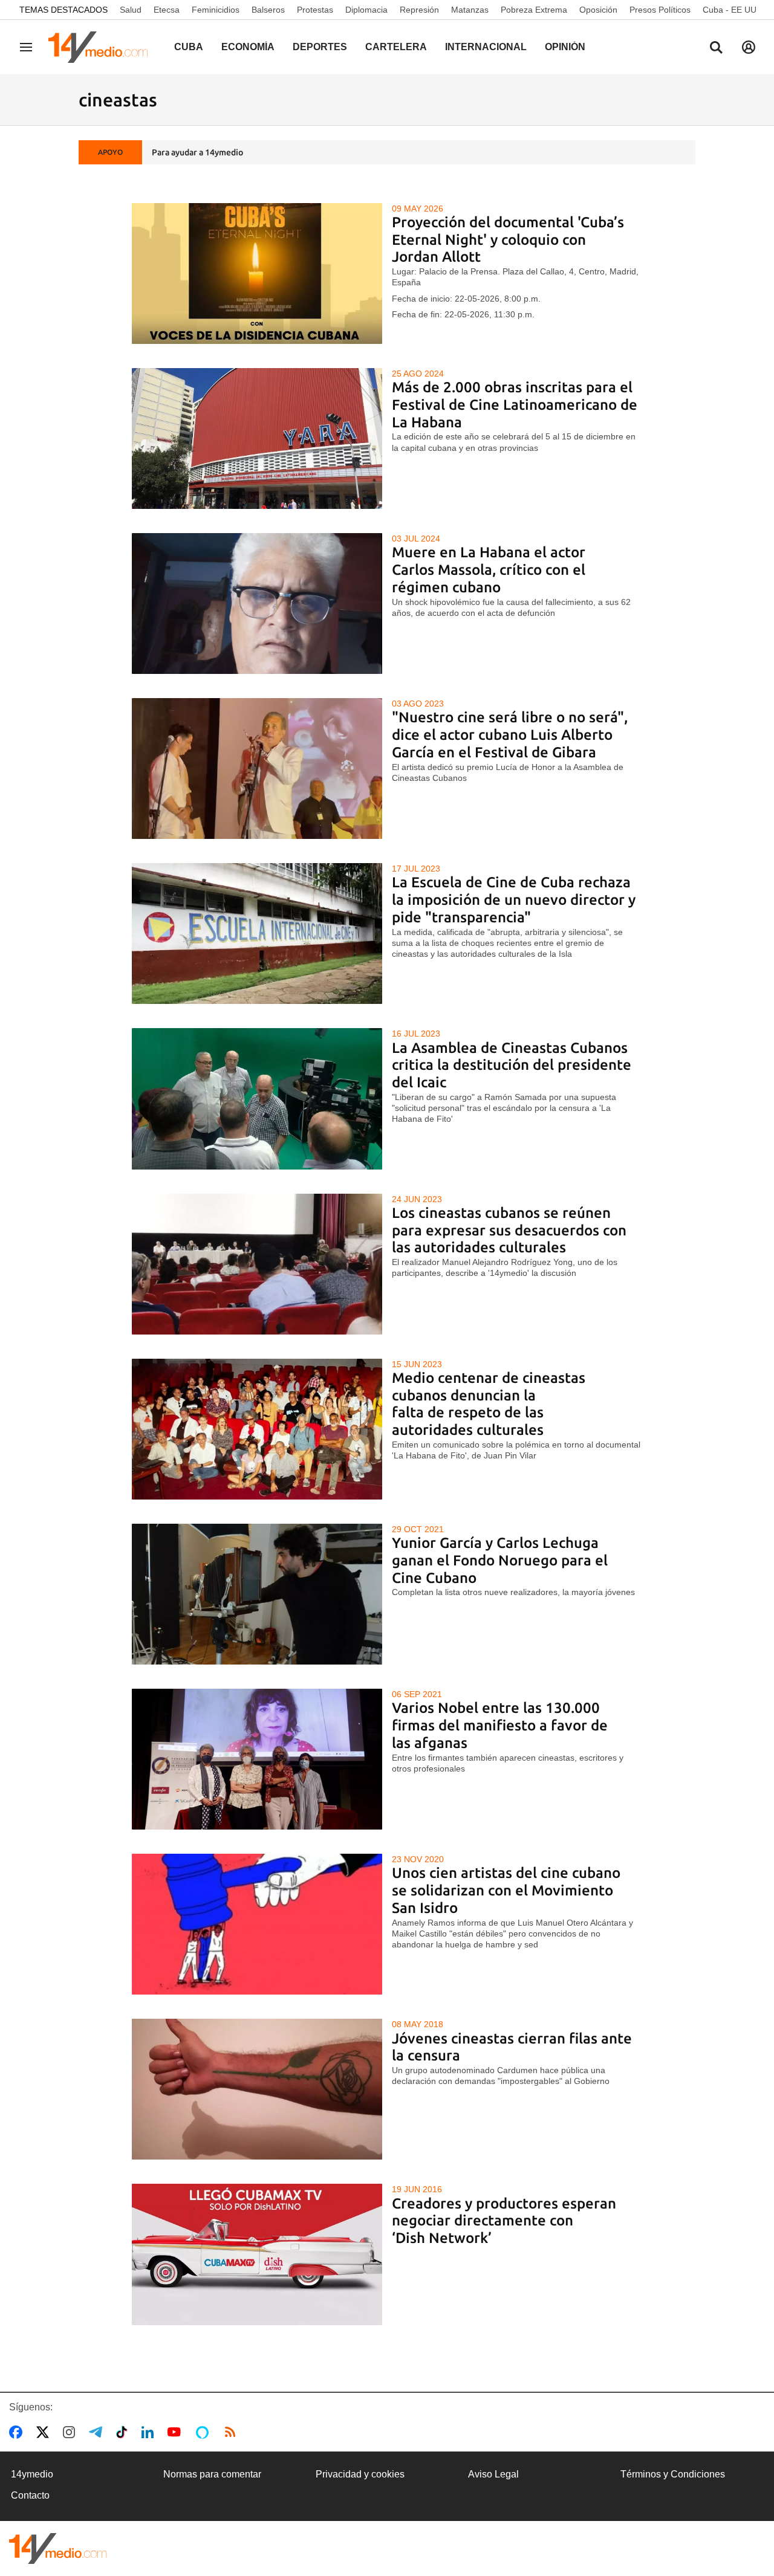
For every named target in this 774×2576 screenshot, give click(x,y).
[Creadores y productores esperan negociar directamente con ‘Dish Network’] (257, 2254)
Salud (131, 10)
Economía (248, 47)
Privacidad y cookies (360, 2474)
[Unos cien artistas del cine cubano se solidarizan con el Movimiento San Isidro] (257, 1924)
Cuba (189, 47)
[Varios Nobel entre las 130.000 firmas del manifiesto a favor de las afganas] (257, 1759)
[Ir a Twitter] (45, 2432)
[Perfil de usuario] (749, 47)
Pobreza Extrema (534, 10)
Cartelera (396, 47)
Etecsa (167, 10)
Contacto (30, 2495)
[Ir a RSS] (233, 2432)
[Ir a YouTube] (177, 2432)
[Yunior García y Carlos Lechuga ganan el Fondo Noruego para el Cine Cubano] (257, 1594)
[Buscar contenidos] (716, 48)
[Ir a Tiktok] (124, 2432)
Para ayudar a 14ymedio (197, 152)
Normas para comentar (212, 2474)
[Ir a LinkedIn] (150, 2432)
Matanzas (470, 10)
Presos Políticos (660, 10)
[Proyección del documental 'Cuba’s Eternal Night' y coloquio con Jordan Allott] (257, 273)
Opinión (565, 47)
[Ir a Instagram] (71, 2432)
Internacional (486, 47)
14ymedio (32, 2474)
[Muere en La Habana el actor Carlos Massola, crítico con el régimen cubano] (257, 604)
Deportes (320, 47)
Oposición (598, 10)
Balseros (268, 10)
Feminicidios (216, 10)
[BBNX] (58, 2548)
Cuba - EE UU (730, 10)
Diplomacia (366, 10)
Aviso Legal (493, 2474)
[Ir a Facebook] (18, 2432)
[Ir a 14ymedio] (102, 47)
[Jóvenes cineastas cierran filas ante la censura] (257, 2089)
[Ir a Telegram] (98, 2432)
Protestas (315, 10)
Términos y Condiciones (673, 2474)
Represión (419, 10)
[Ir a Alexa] (204, 2432)
